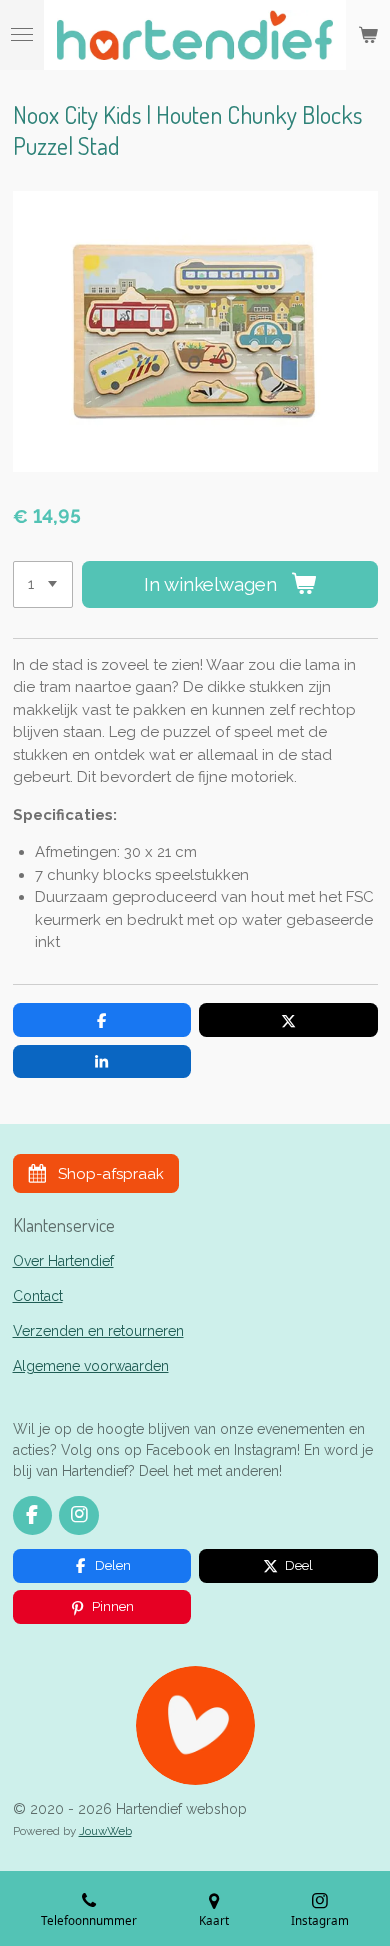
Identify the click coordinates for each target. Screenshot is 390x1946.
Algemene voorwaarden (91, 1366)
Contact (38, 1296)
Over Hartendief (63, 1261)
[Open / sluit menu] (22, 35)
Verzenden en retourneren (98, 1331)
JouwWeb (105, 1831)
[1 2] (43, 584)
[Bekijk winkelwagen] (368, 35)
